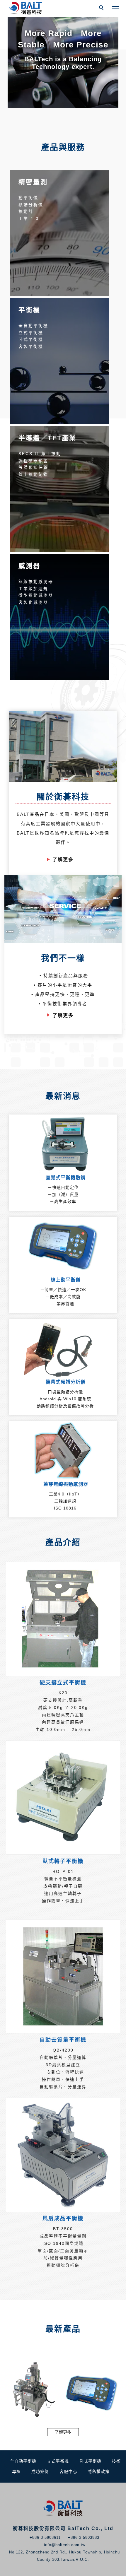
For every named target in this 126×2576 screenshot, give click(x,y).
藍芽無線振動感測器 (66, 1484)
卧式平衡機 (90, 2461)
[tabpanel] (63, 54)
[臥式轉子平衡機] (63, 1798)
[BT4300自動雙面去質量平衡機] (34, 2389)
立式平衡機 (58, 2461)
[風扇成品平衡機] (63, 2155)
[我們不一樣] (63, 909)
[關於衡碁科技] (63, 746)
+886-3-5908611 (45, 2537)
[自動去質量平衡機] (63, 1976)
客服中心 (68, 2471)
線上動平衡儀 (66, 1280)
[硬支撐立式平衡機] (63, 1619)
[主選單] (115, 8)
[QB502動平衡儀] (92, 2389)
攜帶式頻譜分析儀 (66, 1382)
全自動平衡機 (23, 2461)
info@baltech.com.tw (65, 2545)
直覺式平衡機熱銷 (66, 1178)
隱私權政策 (99, 2471)
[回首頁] (26, 8)
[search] (102, 8)
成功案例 (40, 2471)
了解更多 (63, 860)
